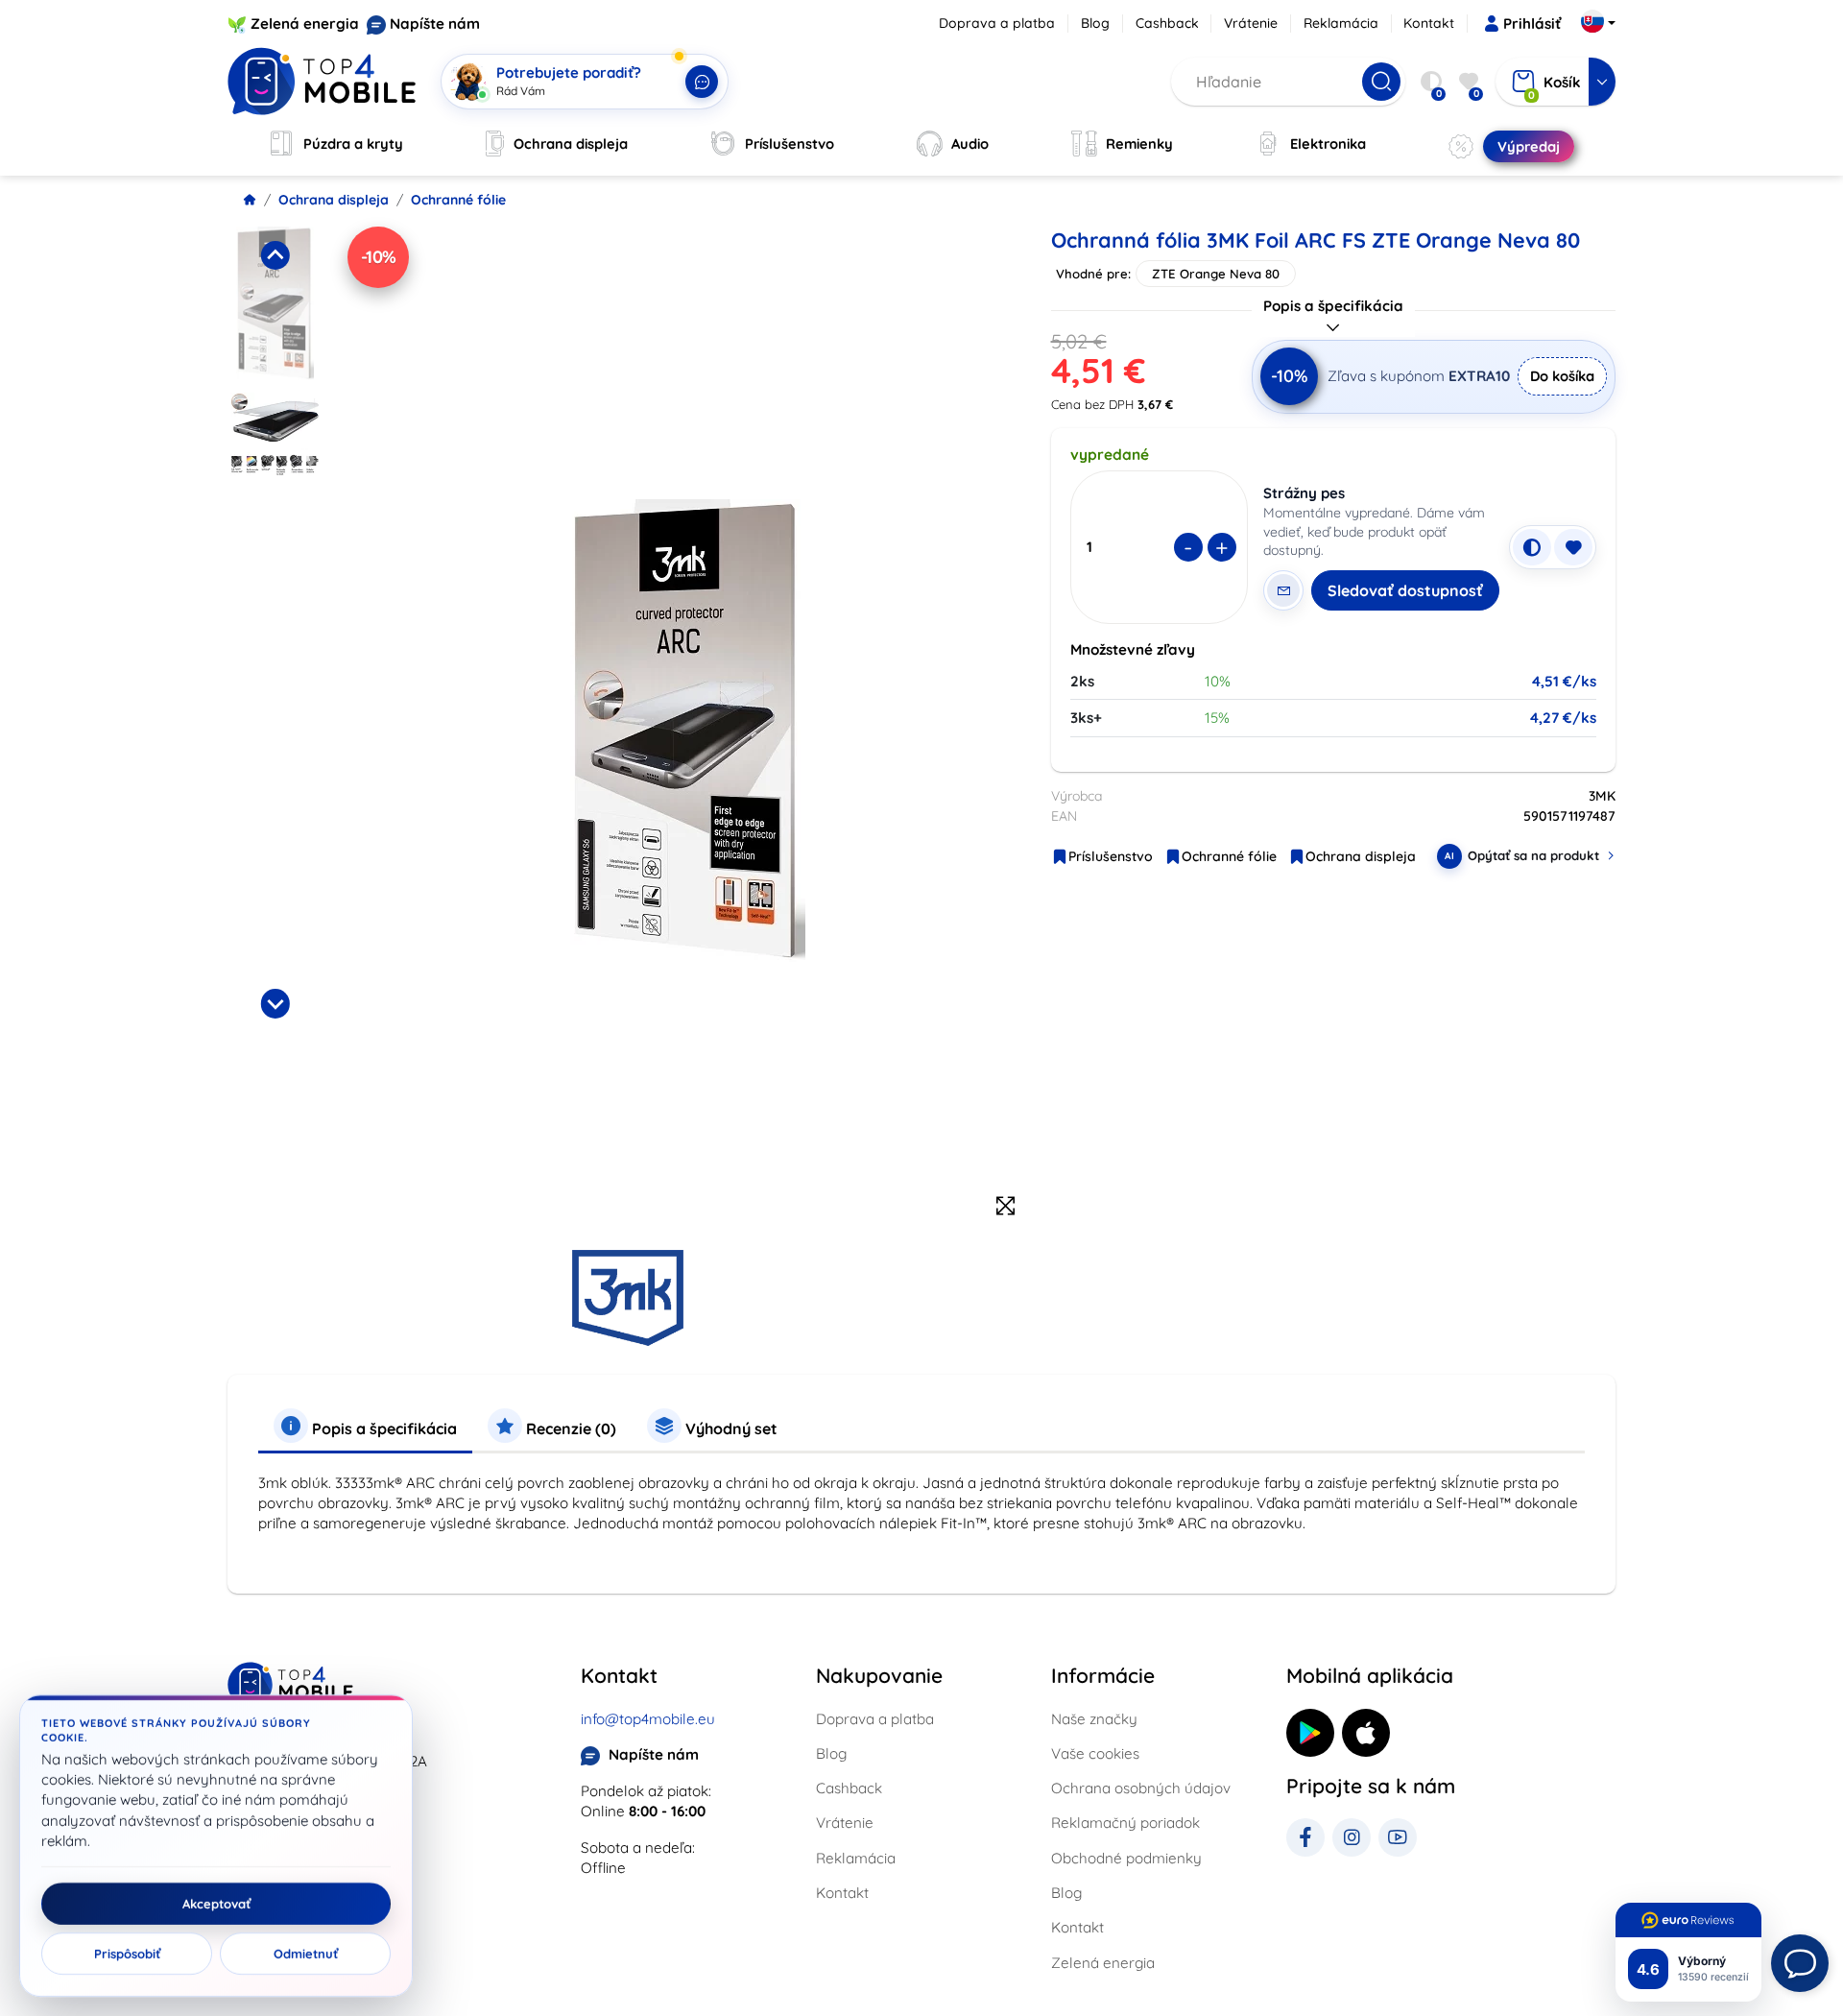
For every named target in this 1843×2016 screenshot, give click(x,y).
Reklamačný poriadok (1125, 1823)
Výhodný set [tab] (730, 1428)
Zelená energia (305, 24)
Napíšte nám (435, 24)
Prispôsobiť (127, 1954)
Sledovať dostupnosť (1405, 590)
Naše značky (1094, 1719)
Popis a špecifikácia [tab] (383, 1428)
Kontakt (1429, 23)
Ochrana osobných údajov (1141, 1788)
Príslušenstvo (1111, 856)
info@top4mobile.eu (648, 1719)
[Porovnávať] (1532, 547)
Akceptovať (216, 1904)
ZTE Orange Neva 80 (1216, 274)
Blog (1095, 23)
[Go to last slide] (275, 255)
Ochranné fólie (458, 200)
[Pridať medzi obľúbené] (1573, 547)
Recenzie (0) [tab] (569, 1428)
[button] (275, 303)
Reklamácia (1341, 23)
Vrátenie (1251, 23)
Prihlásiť (1532, 24)
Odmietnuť (306, 1954)
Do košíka (1562, 376)
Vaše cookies (1095, 1753)
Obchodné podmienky (1126, 1858)
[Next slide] (275, 1003)
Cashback (1167, 23)
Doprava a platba (997, 23)
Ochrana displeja (334, 200)
